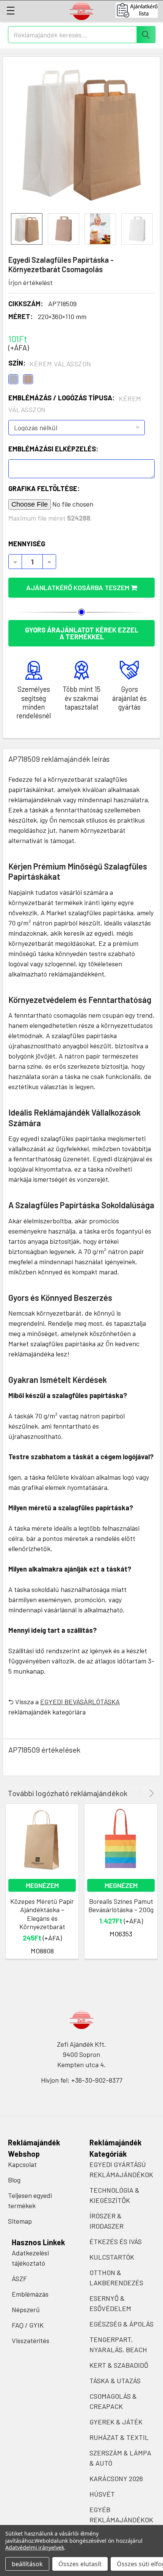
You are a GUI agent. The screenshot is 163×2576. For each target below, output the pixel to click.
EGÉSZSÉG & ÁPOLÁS (121, 2324)
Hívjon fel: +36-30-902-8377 (82, 2080)
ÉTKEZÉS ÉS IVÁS (116, 2241)
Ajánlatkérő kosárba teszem (78, 587)
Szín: (50, 363)
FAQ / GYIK (28, 2325)
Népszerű (26, 2309)
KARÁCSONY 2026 (116, 2478)
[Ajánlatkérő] (139, 10)
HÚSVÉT (102, 2494)
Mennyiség (27, 544)
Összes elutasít (80, 2564)
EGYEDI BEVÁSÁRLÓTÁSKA (80, 1702)
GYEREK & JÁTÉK (116, 2422)
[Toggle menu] (10, 10)
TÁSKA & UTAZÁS (115, 2381)
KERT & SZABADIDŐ (119, 2365)
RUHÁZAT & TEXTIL (119, 2437)
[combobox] (82, 35)
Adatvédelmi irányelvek (35, 2547)
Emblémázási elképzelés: (53, 449)
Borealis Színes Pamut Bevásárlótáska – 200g (121, 1906)
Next (150, 1793)
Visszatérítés (31, 2340)
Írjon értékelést (31, 282)
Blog (14, 2180)
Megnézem (42, 1885)
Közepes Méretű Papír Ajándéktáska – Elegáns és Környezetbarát (42, 1914)
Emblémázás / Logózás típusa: (75, 404)
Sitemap (20, 2221)
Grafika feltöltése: (44, 488)
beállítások (27, 2564)
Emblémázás (30, 2294)
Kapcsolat (22, 2164)
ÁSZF (19, 2278)
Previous (141, 1793)
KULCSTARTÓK (112, 2257)
